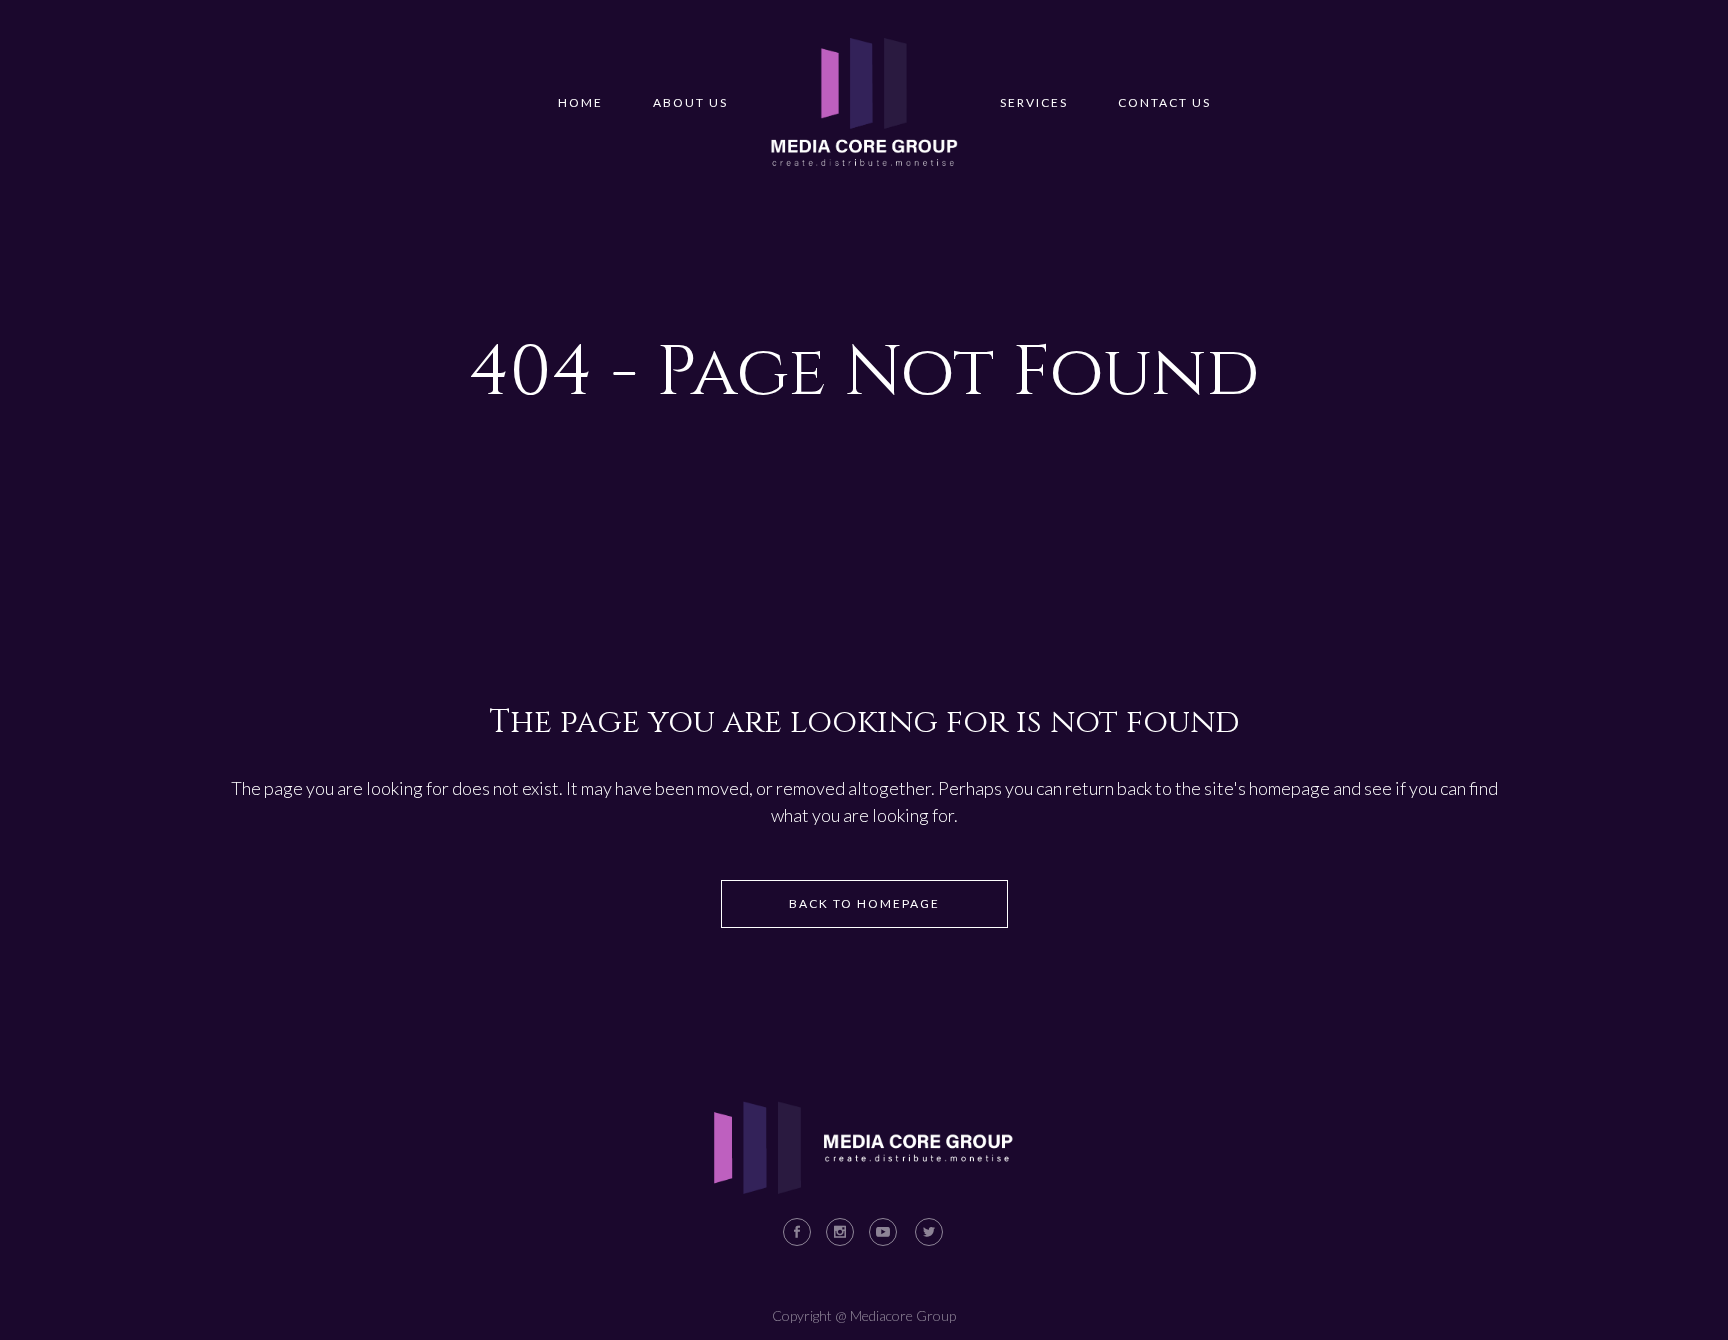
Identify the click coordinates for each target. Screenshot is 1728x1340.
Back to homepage (864, 903)
